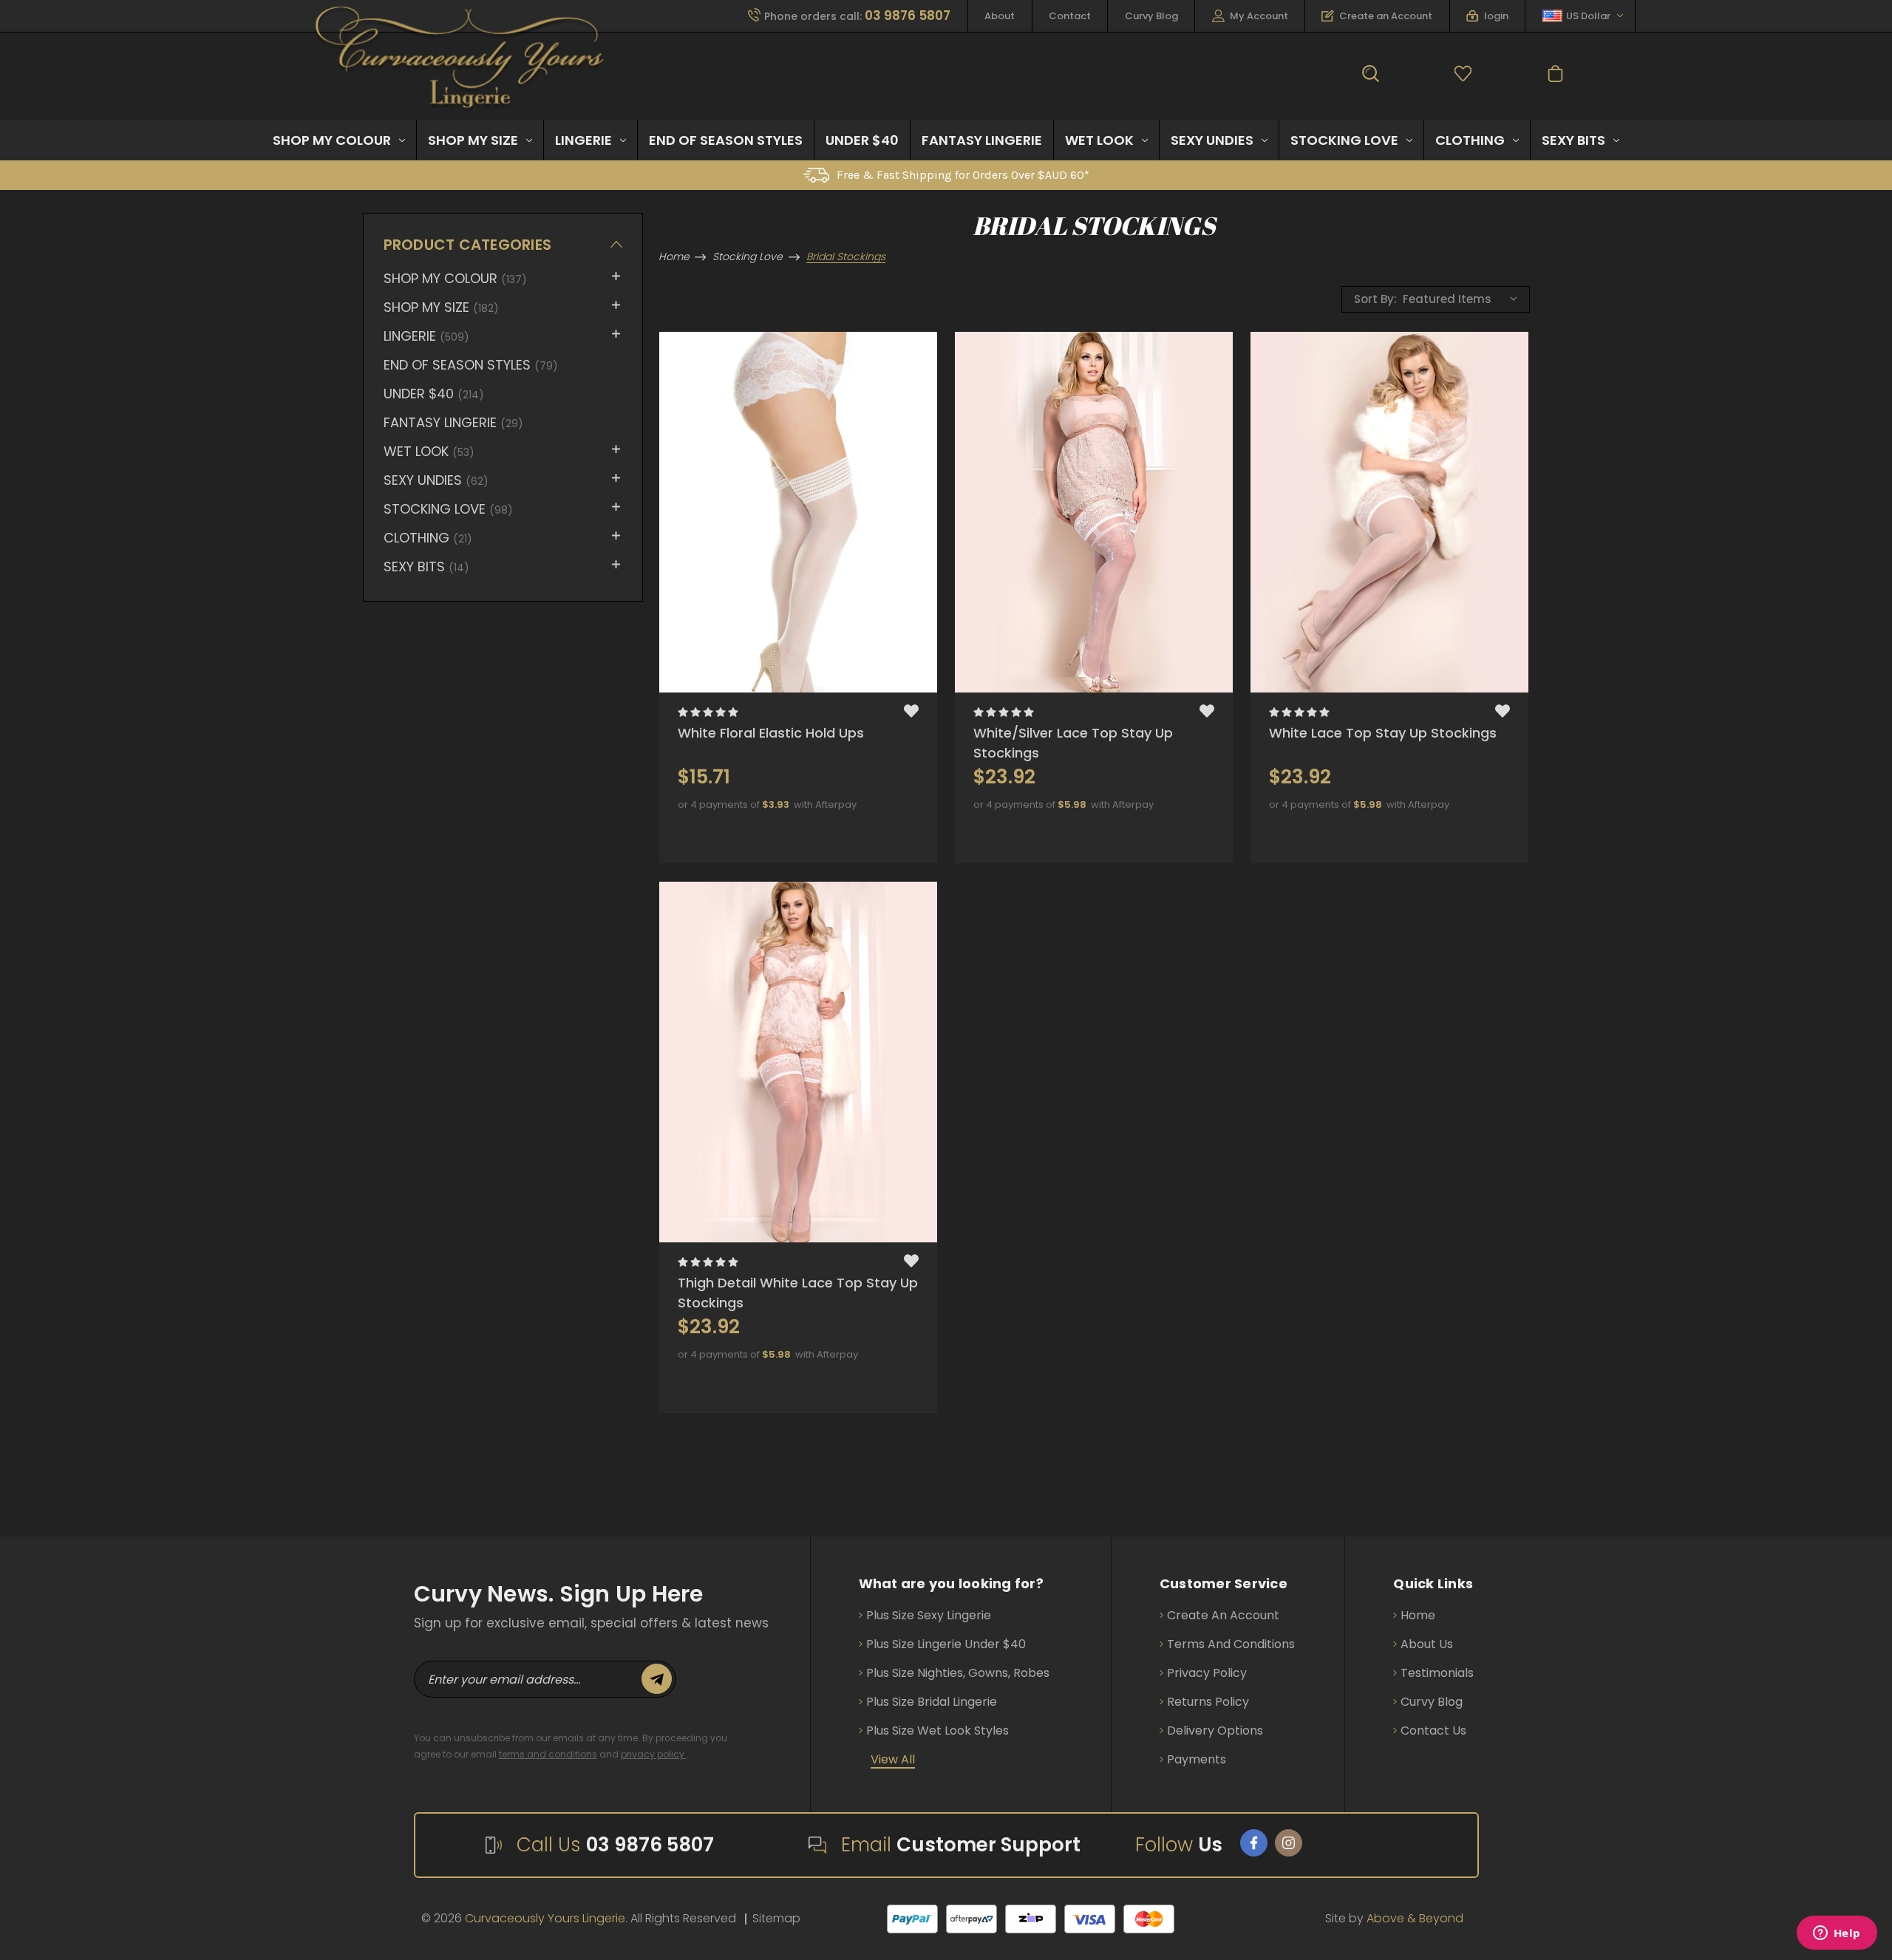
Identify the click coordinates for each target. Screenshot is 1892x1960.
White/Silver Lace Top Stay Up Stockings (1073, 743)
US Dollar (1588, 16)
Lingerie (583, 140)
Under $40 (862, 140)
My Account (1259, 16)
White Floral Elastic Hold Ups (771, 733)
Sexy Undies (1212, 140)
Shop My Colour (332, 140)
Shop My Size (473, 140)
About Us (1427, 1644)
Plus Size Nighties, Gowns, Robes (958, 1673)
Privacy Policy (1207, 1673)
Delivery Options (1215, 1731)
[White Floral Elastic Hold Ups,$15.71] (798, 512)
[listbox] (1464, 298)
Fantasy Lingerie (982, 140)
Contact (1070, 16)
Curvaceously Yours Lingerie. (546, 1918)
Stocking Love (1344, 140)
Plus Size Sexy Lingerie (929, 1615)
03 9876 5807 (650, 1845)
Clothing (1470, 140)
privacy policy (654, 1754)
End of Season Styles (726, 140)
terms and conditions (548, 1754)
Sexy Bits (1573, 140)
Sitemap (776, 1918)
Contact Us (1433, 1731)
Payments (1197, 1759)
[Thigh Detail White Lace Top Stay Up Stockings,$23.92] (798, 1062)
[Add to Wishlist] (911, 713)
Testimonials (1437, 1673)
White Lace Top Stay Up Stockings (1383, 733)
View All (893, 1759)
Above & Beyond (1415, 1918)
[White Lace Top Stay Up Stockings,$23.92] (1389, 512)
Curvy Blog (1151, 16)
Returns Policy (1208, 1702)
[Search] (1371, 76)
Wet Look (1099, 140)
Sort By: (1375, 299)
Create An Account (1223, 1615)
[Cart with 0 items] (1555, 76)
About (1000, 16)
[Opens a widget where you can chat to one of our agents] (1837, 1934)
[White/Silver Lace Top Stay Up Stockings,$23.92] (1094, 512)
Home (1418, 1615)
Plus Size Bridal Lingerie (932, 1702)
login (1496, 16)
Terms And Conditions (1231, 1644)
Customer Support (988, 1845)
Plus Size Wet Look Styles (938, 1731)
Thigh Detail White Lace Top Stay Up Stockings (798, 1293)
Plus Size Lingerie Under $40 (946, 1644)
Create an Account (1386, 16)
